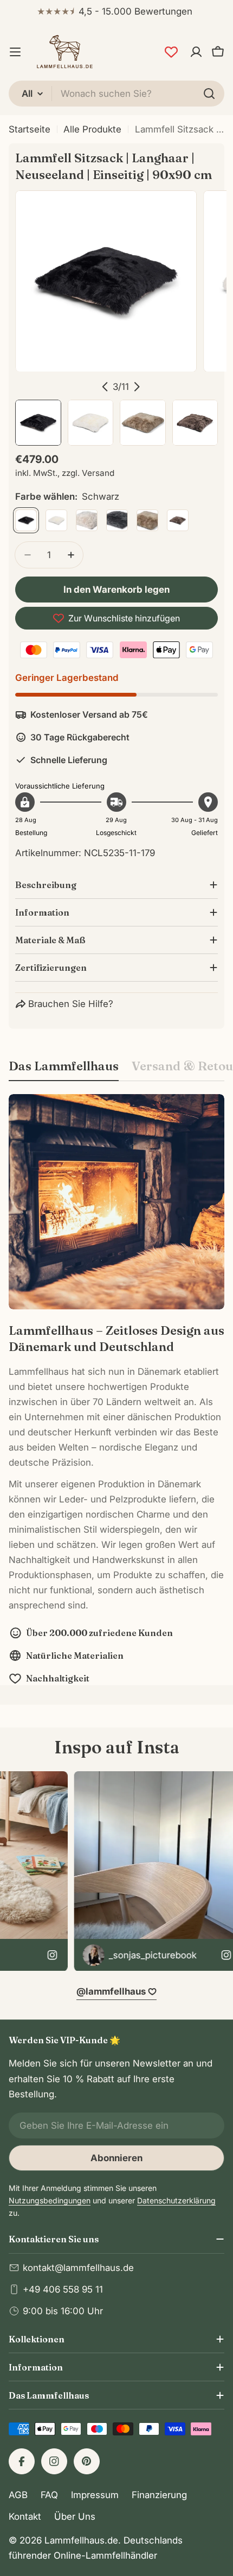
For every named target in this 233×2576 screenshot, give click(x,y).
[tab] (64, 1069)
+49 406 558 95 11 (63, 2289)
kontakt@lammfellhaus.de (78, 2268)
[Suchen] (209, 94)
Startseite (30, 129)
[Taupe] (147, 520)
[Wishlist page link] (171, 52)
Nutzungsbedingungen (50, 2200)
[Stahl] (117, 520)
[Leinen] (87, 520)
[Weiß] (56, 520)
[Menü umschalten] (15, 52)
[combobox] (116, 94)
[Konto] (196, 52)
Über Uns (75, 2517)
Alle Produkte (92, 129)
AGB (18, 2495)
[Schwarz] (26, 520)
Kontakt (25, 2517)
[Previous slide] (105, 387)
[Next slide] (137, 387)
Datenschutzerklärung (176, 2200)
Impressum (95, 2495)
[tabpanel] (116, 1390)
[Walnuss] (178, 520)
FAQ (49, 2495)
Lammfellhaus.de (81, 2540)
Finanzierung (159, 2495)
